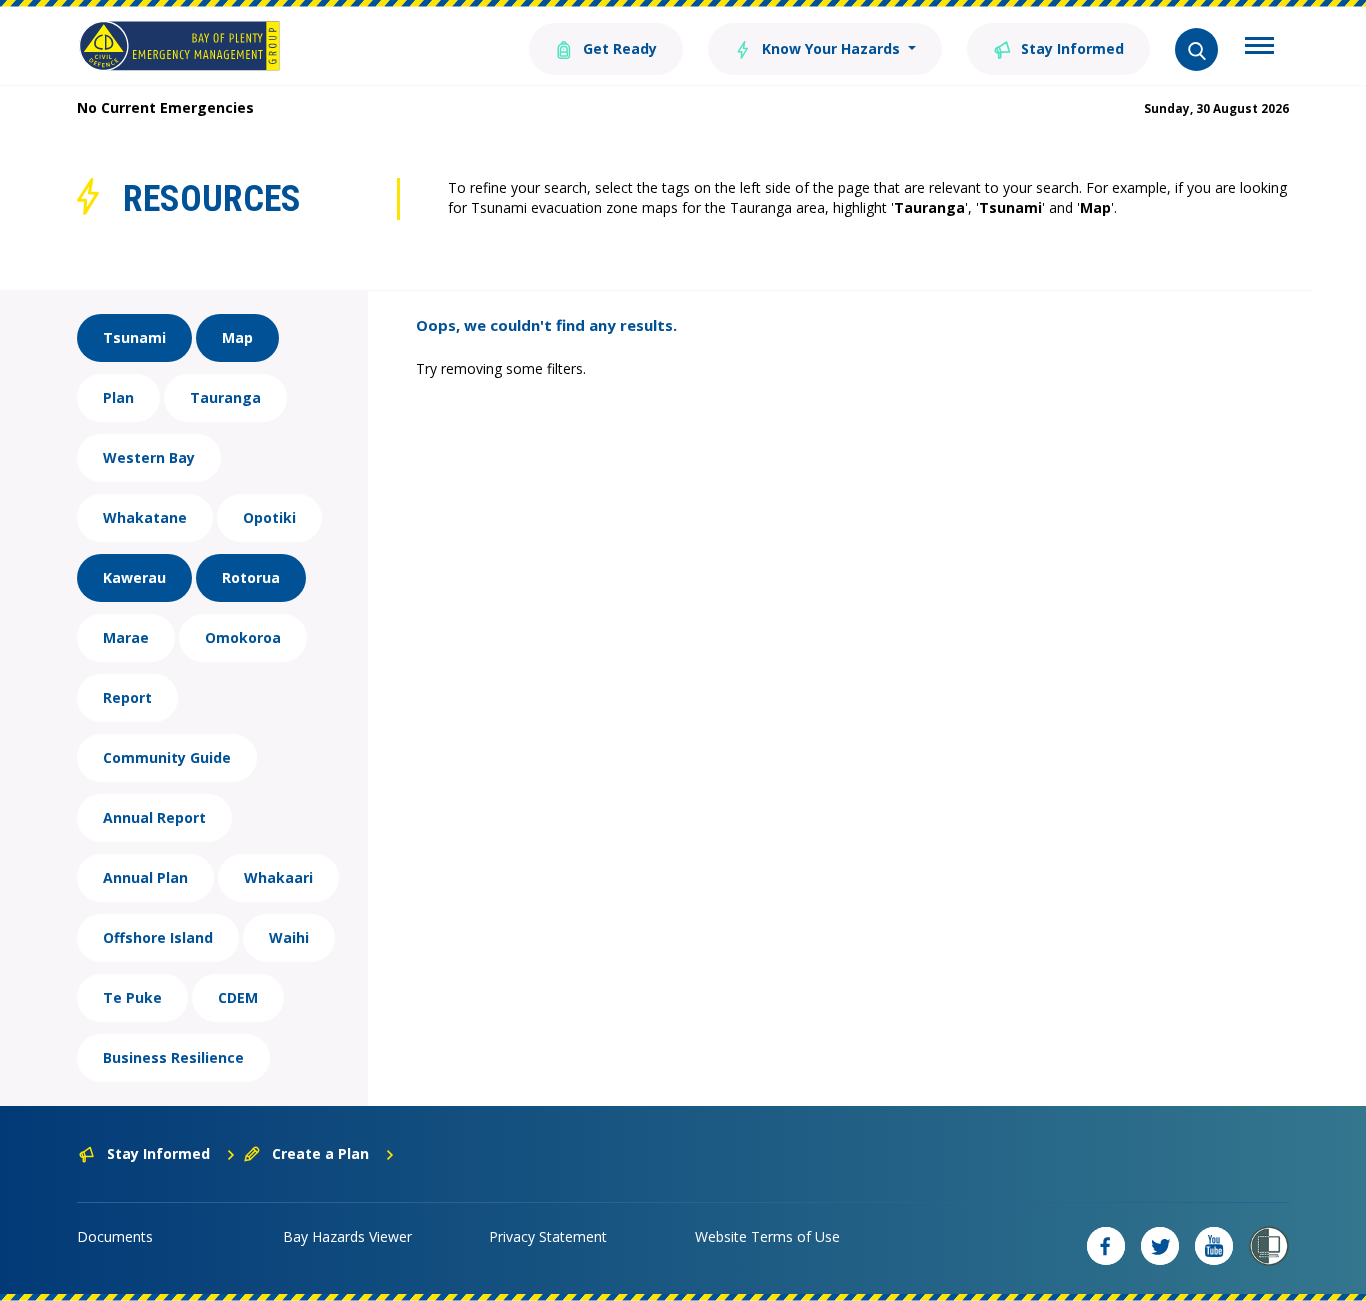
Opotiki (269, 517)
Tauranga (225, 397)
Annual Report (154, 817)
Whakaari (278, 877)
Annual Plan (145, 877)
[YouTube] (1214, 1246)
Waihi (289, 937)
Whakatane (145, 517)
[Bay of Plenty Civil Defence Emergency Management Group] (179, 46)
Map (237, 337)
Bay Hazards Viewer (347, 1236)
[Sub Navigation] (1259, 48)
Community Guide (167, 757)
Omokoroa (243, 637)
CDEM (238, 997)
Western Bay (149, 457)
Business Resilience (173, 1057)
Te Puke (132, 997)
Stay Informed (1070, 48)
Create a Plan (320, 1153)
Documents (115, 1236)
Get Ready (618, 48)
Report (127, 697)
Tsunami (134, 337)
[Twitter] (1160, 1246)
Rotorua (251, 577)
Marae (126, 637)
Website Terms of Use (767, 1236)
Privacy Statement (548, 1236)
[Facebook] (1106, 1246)
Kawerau (134, 577)
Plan (118, 397)
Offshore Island (158, 937)
